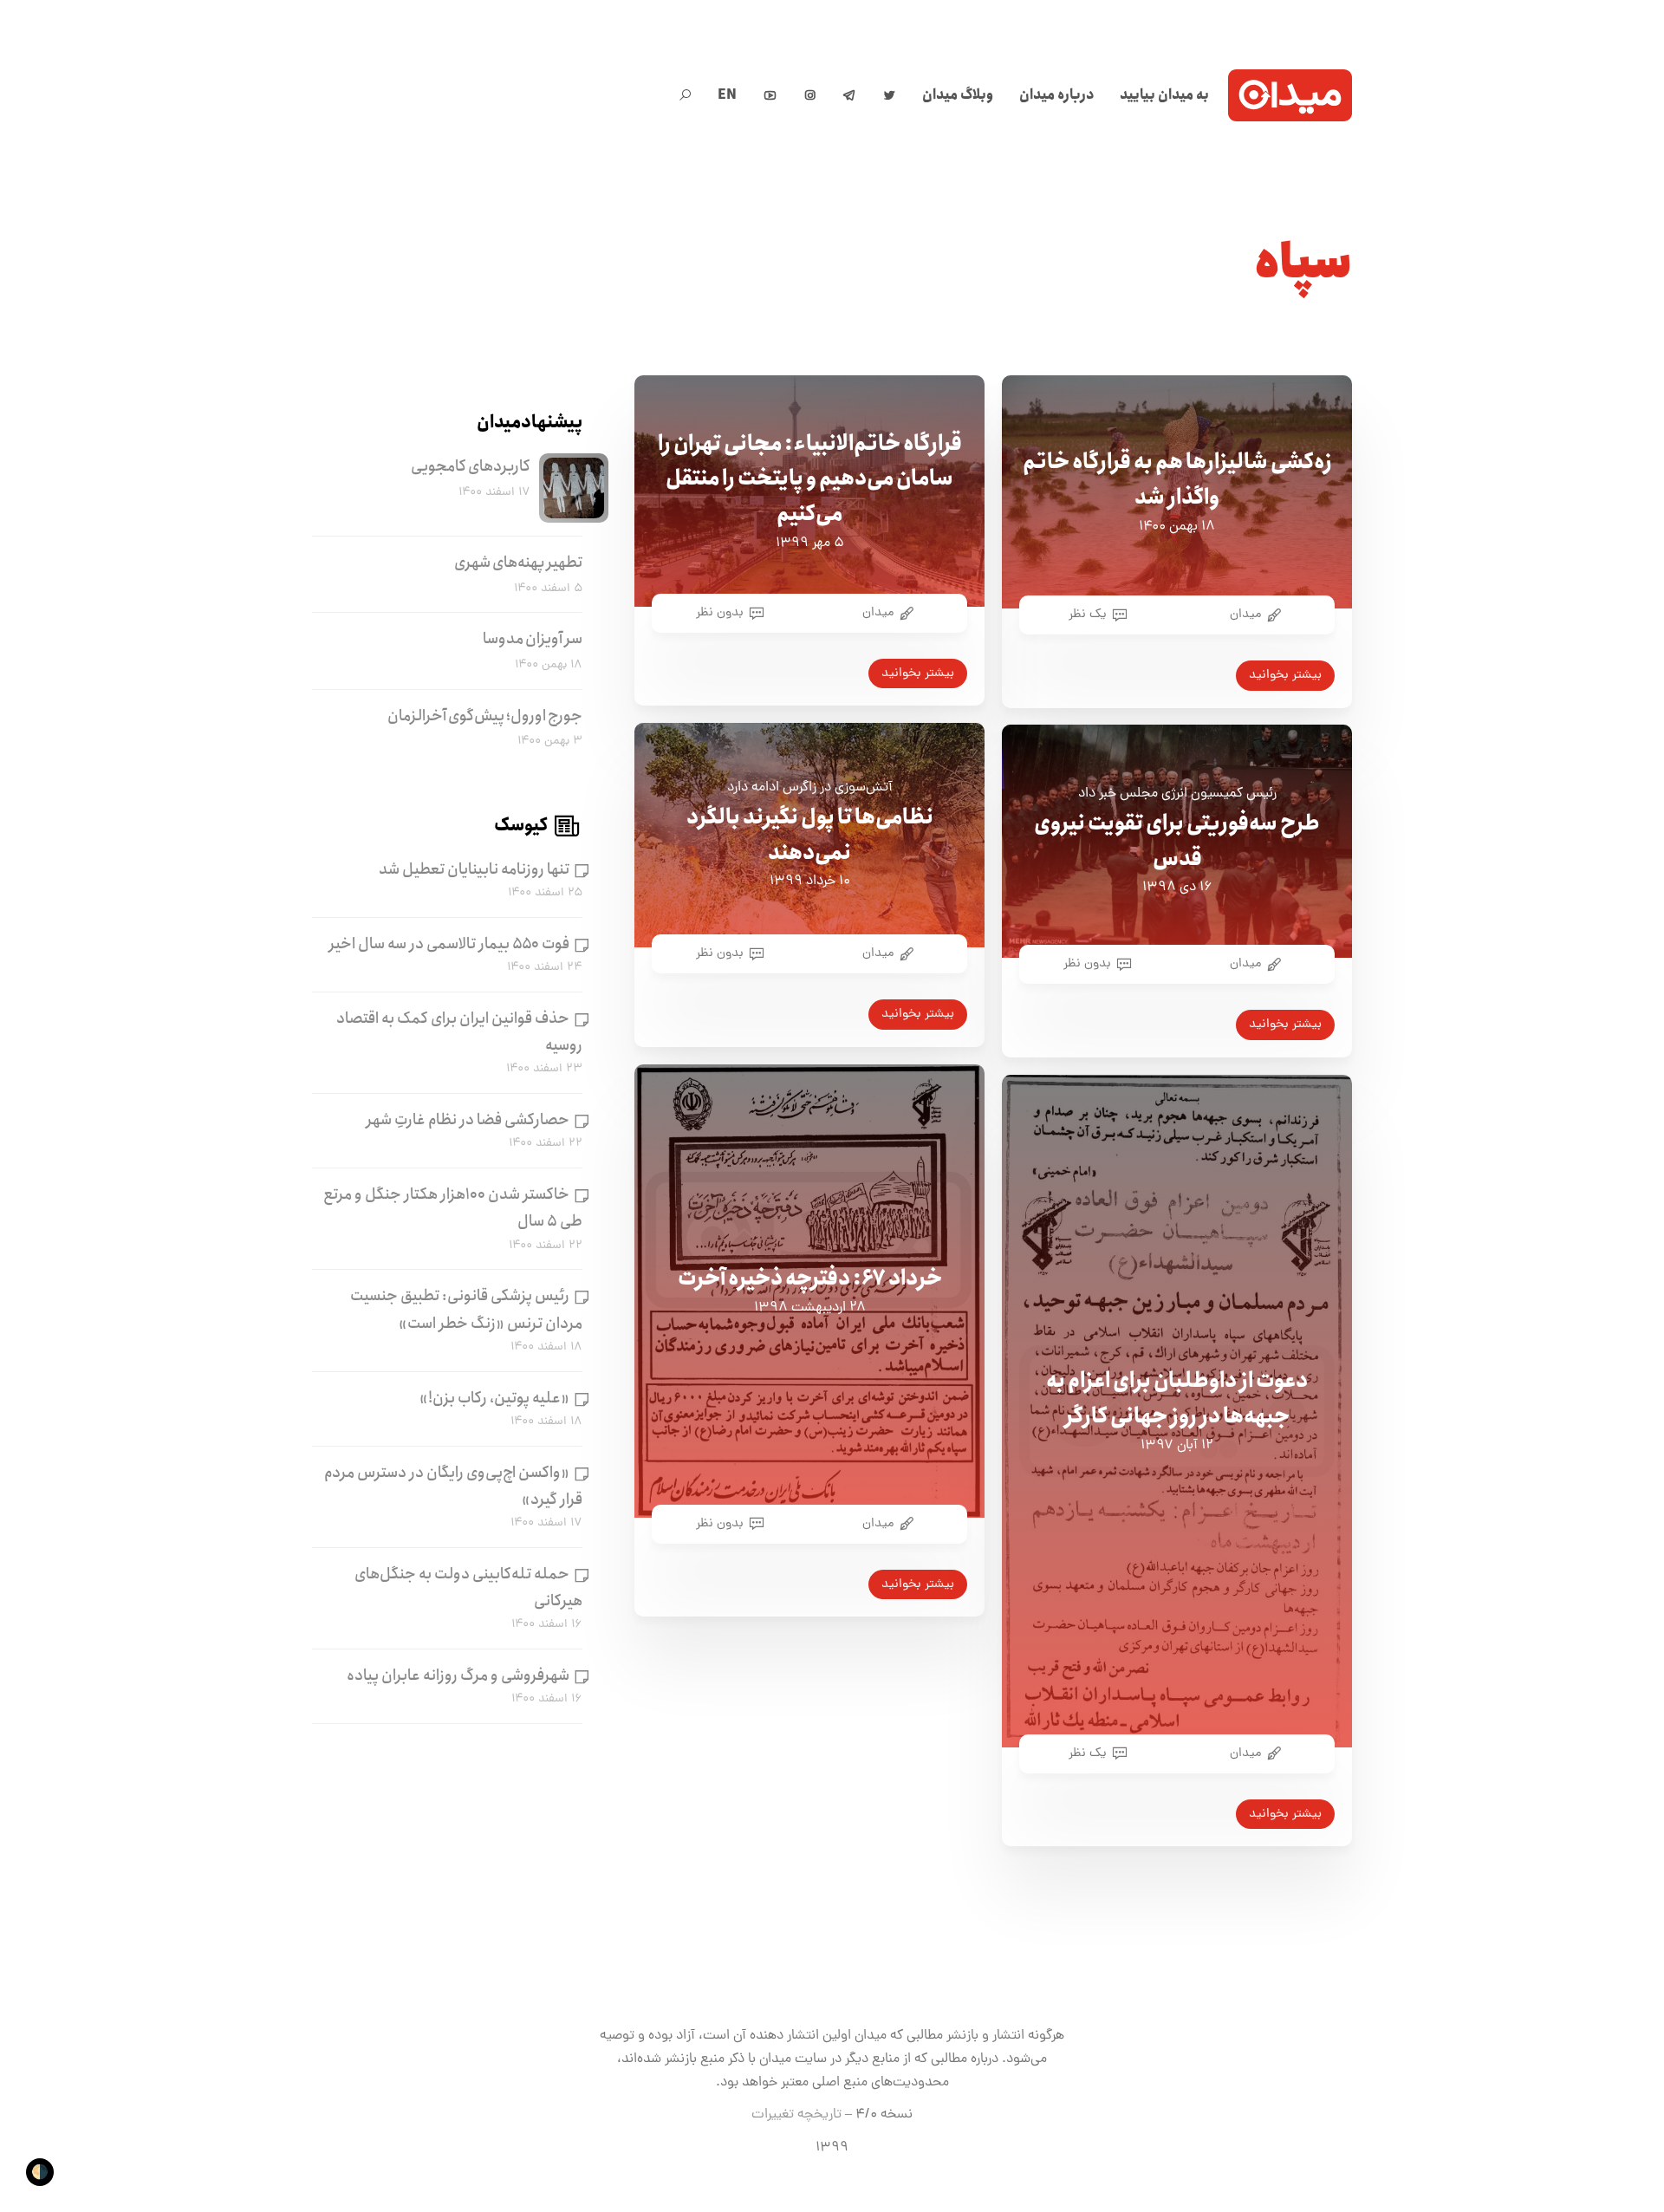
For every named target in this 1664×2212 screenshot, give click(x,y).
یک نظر (1088, 615)
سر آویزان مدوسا (533, 639)
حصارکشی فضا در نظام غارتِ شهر (468, 1120)
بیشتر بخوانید (1285, 675)
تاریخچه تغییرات (796, 2115)
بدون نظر (720, 613)
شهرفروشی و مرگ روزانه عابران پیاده (458, 1675)
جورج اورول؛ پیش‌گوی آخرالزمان (485, 716)
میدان (1245, 615)
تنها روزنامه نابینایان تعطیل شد (474, 869)
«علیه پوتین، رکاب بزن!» (494, 1397)
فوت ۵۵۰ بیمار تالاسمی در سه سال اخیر (449, 944)
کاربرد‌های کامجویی (471, 466)
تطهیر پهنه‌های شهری (518, 563)
